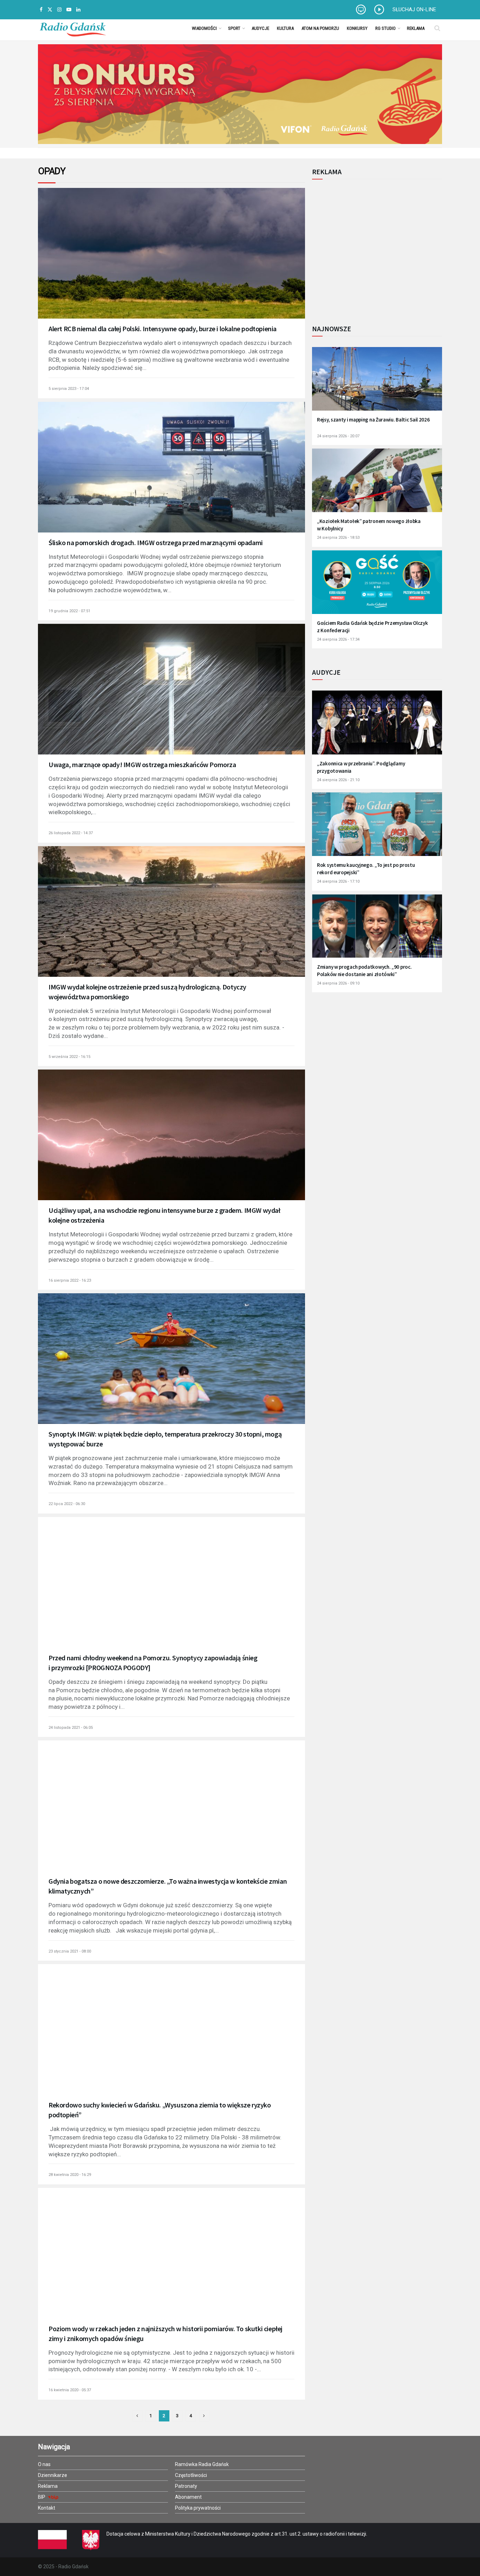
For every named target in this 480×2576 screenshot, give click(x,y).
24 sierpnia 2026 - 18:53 (338, 538)
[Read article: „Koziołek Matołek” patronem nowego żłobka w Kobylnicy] (377, 485)
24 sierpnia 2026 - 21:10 (338, 780)
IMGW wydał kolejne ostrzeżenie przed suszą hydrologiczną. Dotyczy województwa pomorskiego (147, 992)
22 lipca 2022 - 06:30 (67, 1504)
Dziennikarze (53, 2475)
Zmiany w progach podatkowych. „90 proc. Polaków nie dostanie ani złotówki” (364, 970)
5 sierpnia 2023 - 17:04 (69, 389)
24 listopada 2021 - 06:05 (71, 1728)
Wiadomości (204, 28)
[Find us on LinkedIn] (78, 10)
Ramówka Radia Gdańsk (202, 2464)
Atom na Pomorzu (320, 28)
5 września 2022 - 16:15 (69, 1057)
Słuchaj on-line (414, 9)
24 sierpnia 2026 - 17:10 (338, 881)
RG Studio (385, 28)
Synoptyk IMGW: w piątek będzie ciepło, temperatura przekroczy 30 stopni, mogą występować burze (165, 1439)
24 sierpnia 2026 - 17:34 (338, 639)
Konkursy (357, 28)
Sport (234, 28)
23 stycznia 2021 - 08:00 (70, 1951)
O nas (44, 2464)
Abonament (188, 2497)
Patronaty (186, 2486)
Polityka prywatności (198, 2508)
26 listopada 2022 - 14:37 (71, 833)
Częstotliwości (191, 2475)
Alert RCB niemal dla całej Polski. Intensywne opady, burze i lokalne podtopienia (163, 329)
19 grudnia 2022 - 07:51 (69, 611)
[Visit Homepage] (73, 28)
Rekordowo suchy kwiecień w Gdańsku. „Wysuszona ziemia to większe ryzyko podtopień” (160, 2110)
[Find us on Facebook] (41, 10)
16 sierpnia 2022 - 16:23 (70, 1280)
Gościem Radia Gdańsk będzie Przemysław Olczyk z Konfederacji (372, 627)
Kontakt (47, 2508)
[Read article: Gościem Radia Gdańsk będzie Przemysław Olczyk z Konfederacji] (377, 587)
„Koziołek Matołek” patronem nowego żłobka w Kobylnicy (369, 525)
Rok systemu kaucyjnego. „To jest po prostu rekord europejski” (366, 869)
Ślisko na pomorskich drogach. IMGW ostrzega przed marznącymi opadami (156, 542)
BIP (42, 2497)
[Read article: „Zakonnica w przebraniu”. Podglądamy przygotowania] (377, 727)
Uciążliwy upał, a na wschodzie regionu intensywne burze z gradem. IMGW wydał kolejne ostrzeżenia (164, 1215)
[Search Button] (437, 28)
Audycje (260, 28)
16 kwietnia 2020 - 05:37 (70, 2390)
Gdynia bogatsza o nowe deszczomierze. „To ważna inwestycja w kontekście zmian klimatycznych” (168, 1886)
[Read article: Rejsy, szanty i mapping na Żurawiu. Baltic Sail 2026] (377, 383)
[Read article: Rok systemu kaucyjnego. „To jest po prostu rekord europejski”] (377, 829)
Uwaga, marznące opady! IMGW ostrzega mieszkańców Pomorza (142, 764)
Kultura (285, 28)
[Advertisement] (370, 248)
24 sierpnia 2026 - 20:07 (338, 436)
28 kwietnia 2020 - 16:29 (70, 2175)
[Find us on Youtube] (69, 10)
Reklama (416, 28)
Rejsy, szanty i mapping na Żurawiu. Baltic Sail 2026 (373, 420)
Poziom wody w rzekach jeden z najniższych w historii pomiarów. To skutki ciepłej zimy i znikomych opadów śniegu (166, 2333)
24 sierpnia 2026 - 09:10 (338, 983)
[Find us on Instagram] (59, 10)
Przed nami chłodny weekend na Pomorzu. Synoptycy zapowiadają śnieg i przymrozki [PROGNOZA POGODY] (153, 1663)
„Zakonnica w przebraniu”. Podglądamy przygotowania (361, 767)
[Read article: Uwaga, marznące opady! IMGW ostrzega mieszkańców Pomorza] (171, 699)
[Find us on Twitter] (50, 10)
